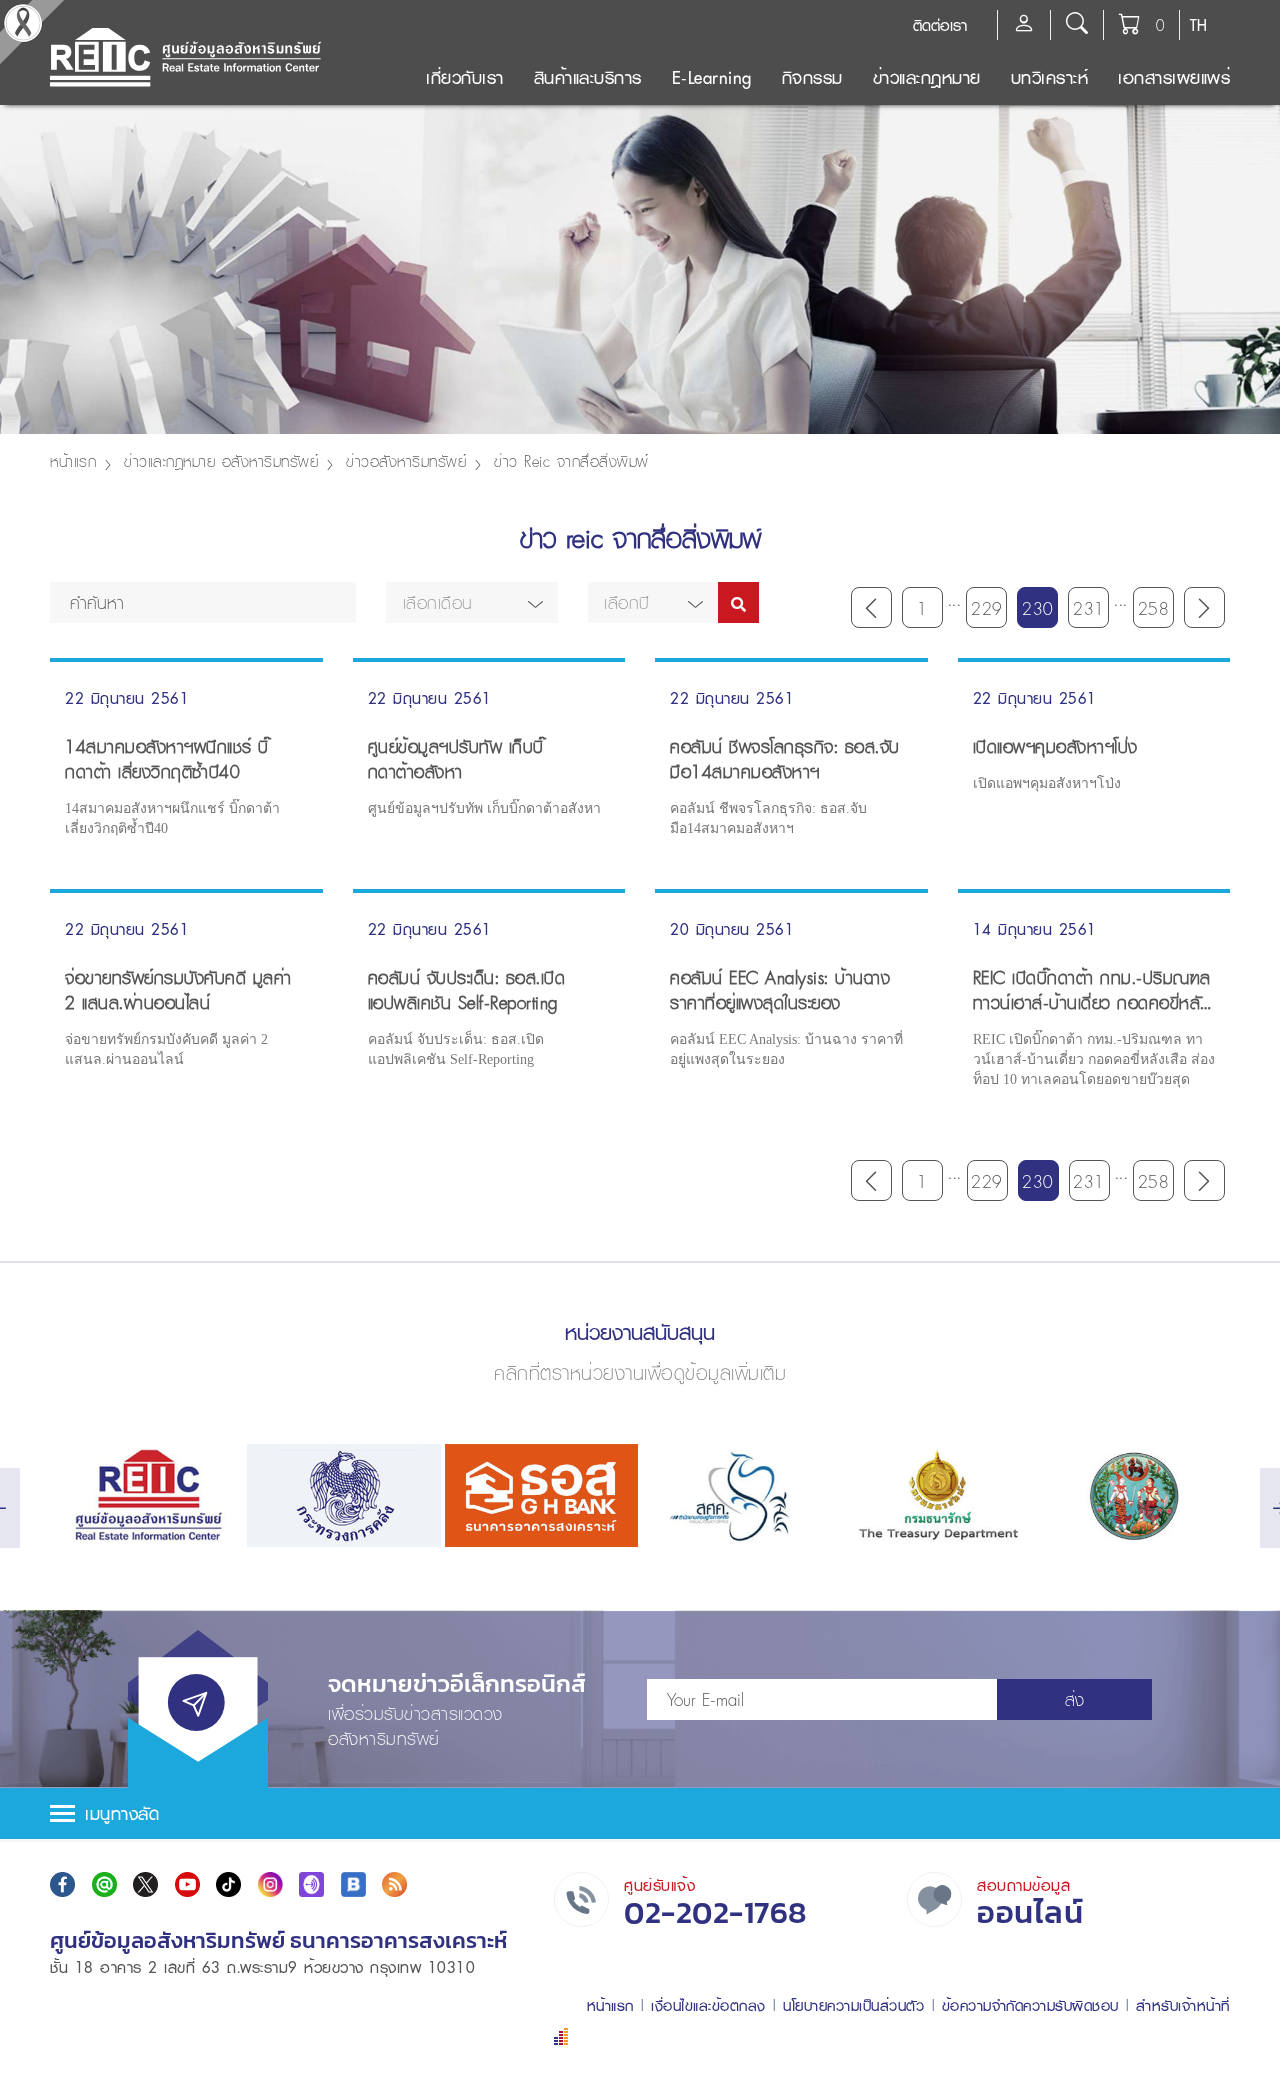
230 (1038, 608)
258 (1154, 608)
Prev (871, 607)
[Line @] (104, 1884)
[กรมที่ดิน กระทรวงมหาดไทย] (1133, 1495)
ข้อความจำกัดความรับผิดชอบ (1030, 2005)
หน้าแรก (73, 461)
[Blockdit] (353, 1884)
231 (1089, 608)
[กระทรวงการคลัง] (343, 1495)
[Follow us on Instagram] (270, 1884)
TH (1198, 25)
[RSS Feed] (394, 1884)
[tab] (640, 1813)
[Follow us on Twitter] (145, 1884)
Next (1204, 607)
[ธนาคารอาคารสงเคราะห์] (541, 1495)
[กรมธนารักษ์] (935, 1495)
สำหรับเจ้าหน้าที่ (1183, 2005)
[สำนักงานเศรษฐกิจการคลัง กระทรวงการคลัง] (738, 1495)
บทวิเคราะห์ (1050, 77)
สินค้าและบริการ (588, 77)
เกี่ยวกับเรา (465, 77)
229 (987, 608)
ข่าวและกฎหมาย (927, 77)
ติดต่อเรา (940, 25)
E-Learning (712, 77)
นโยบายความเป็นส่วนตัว (853, 2005)
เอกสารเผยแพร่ (1174, 77)
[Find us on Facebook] (62, 1884)
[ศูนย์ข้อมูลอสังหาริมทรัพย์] (146, 1495)
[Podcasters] (311, 1884)
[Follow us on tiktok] (228, 1884)
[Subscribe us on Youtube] (187, 1884)
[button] (472, 602)
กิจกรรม (812, 77)
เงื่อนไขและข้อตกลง (708, 2005)
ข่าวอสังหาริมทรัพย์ (406, 461)
